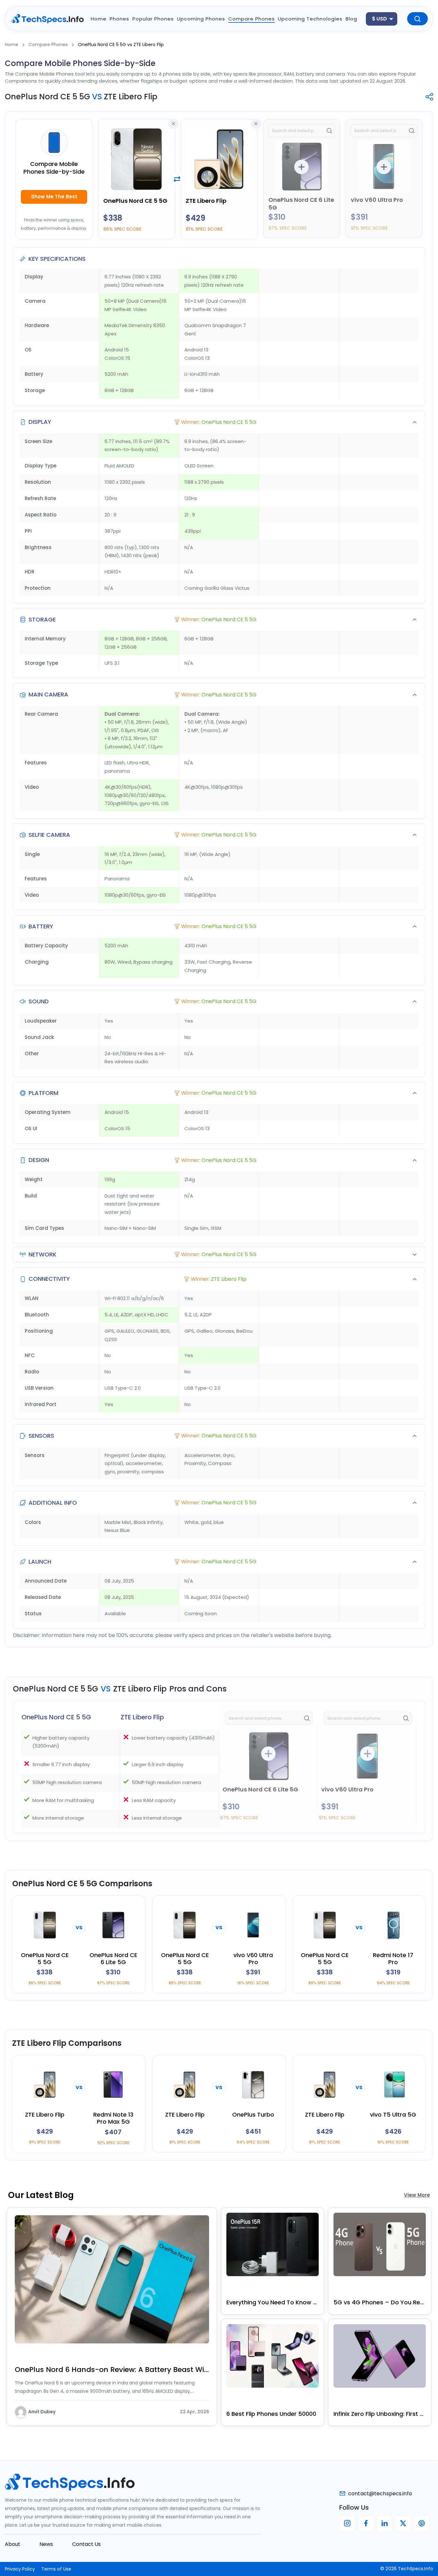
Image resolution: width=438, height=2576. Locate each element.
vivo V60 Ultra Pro (377, 200)
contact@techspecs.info (380, 2494)
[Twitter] (403, 2523)
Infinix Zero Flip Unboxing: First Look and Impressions (380, 2414)
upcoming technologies (310, 19)
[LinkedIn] (384, 2523)
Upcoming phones (201, 19)
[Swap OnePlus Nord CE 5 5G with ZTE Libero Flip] (177, 179)
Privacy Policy (20, 2569)
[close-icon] (173, 124)
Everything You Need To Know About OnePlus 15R (273, 2302)
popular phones (153, 19)
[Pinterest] (422, 2523)
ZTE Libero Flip (206, 201)
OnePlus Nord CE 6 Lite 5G (301, 204)
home (99, 19)
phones (119, 19)
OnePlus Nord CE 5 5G (135, 201)
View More (417, 2195)
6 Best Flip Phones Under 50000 (271, 2414)
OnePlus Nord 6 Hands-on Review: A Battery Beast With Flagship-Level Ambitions (112, 2370)
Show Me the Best (54, 197)
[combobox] (382, 19)
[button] (219, 422)
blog (351, 19)
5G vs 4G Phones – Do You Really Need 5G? (380, 2302)
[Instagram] (347, 2523)
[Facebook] (366, 2523)
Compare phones (252, 19)
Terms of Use (56, 2569)
